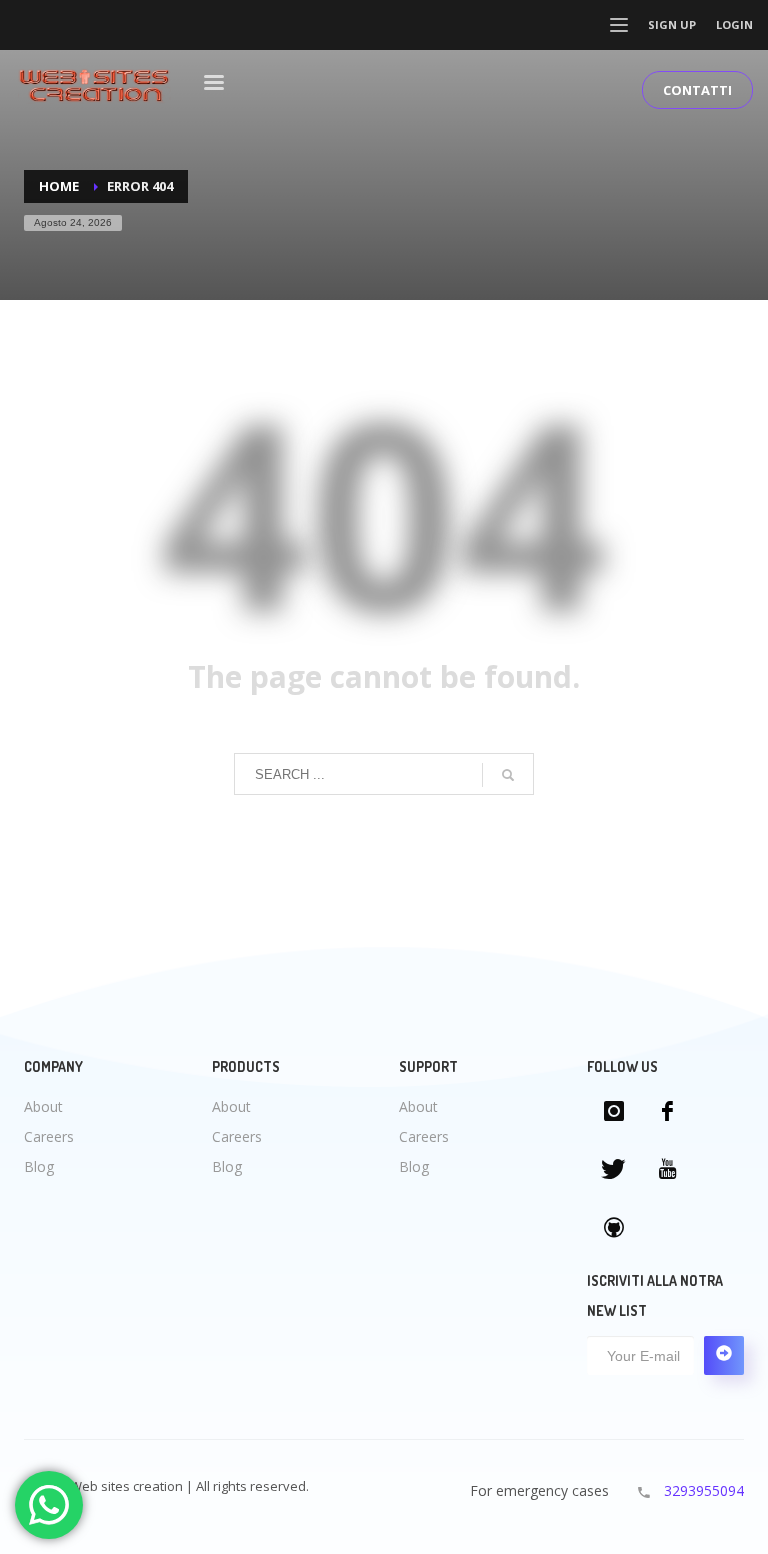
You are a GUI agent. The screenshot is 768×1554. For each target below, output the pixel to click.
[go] (508, 775)
